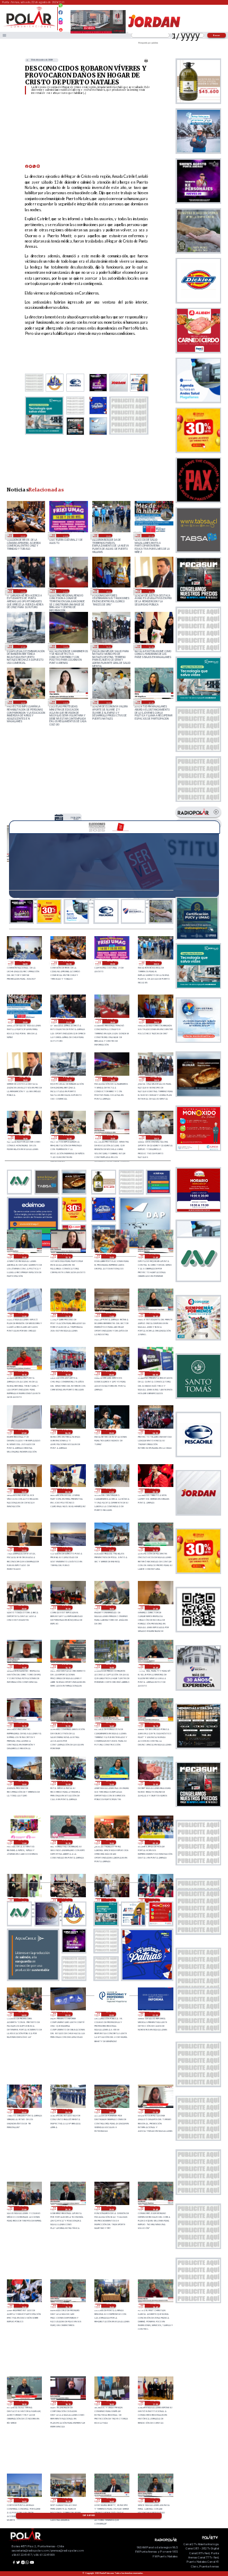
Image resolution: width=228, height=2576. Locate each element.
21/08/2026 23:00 (108, 535)
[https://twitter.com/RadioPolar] (61, 17)
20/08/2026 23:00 (24, 1549)
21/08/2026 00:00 (155, 1491)
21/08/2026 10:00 (67, 1373)
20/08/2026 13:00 (24, 1783)
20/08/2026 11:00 (24, 1842)
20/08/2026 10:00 (111, 1842)
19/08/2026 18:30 (24, 2403)
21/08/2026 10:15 (24, 1373)
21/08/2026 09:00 (111, 1373)
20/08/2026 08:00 (24, 1900)
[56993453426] (61, 8)
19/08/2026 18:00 (111, 2403)
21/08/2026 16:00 (65, 646)
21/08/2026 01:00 (111, 1491)
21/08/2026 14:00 (22, 702)
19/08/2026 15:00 (67, 2500)
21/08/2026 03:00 (24, 1491)
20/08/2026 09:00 (155, 1842)
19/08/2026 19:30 (24, 2306)
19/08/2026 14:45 (111, 2500)
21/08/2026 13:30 (65, 702)
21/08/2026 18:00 (151, 591)
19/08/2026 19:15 (67, 2306)
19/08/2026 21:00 (24, 2208)
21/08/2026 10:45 (155, 1315)
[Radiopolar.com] (5, 35)
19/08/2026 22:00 (111, 2111)
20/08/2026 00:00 (24, 2111)
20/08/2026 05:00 (155, 1900)
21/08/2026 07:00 (24, 1432)
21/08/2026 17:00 (22, 646)
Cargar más (89, 2516)
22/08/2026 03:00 (22, 535)
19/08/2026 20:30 (67, 2208)
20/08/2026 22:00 (67, 1549)
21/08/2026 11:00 (111, 1315)
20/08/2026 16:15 (67, 1666)
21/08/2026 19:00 (108, 591)
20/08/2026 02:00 (111, 2014)
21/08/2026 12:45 (151, 702)
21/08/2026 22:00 (151, 535)
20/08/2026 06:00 (111, 1900)
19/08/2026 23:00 (67, 2111)
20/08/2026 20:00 (24, 1607)
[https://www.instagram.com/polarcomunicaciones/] (61, 24)
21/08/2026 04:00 (155, 1432)
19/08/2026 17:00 (155, 2403)
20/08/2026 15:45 (155, 1666)
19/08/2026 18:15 (67, 2403)
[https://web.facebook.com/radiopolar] (61, 12)
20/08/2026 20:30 (155, 1549)
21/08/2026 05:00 (111, 1432)
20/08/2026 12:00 (155, 1783)
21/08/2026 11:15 (67, 1315)
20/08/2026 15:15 (24, 1725)
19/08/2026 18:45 (155, 2306)
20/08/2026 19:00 (67, 1607)
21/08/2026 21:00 (22, 591)
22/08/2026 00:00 (65, 535)
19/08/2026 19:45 (155, 2208)
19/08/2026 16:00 (24, 2500)
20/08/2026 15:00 (67, 1725)
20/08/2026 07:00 (67, 1900)
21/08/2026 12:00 (111, 1256)
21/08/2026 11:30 (24, 1315)
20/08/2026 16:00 (111, 1666)
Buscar (217, 35)
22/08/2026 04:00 (25, 963)
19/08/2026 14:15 (155, 2500)
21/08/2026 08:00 (155, 1373)
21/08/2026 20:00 (65, 591)
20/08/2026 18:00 (111, 1607)
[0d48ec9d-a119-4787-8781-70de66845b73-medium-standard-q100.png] (29, 27)
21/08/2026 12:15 (67, 1256)
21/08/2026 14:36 (151, 646)
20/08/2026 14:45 (111, 1725)
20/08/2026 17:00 (155, 1607)
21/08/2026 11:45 (155, 1256)
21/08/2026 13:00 (108, 702)
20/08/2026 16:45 (24, 1666)
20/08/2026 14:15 (155, 1725)
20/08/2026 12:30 (111, 1783)
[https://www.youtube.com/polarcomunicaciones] (61, 28)
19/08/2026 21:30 (155, 2111)
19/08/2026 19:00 (111, 2306)
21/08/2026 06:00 (67, 1432)
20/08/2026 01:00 (155, 2014)
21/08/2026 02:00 (67, 1491)
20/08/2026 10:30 (67, 1842)
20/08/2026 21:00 (111, 1549)
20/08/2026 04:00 (24, 2014)
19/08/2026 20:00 (111, 2208)
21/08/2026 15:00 (108, 646)
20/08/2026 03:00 (67, 2014)
